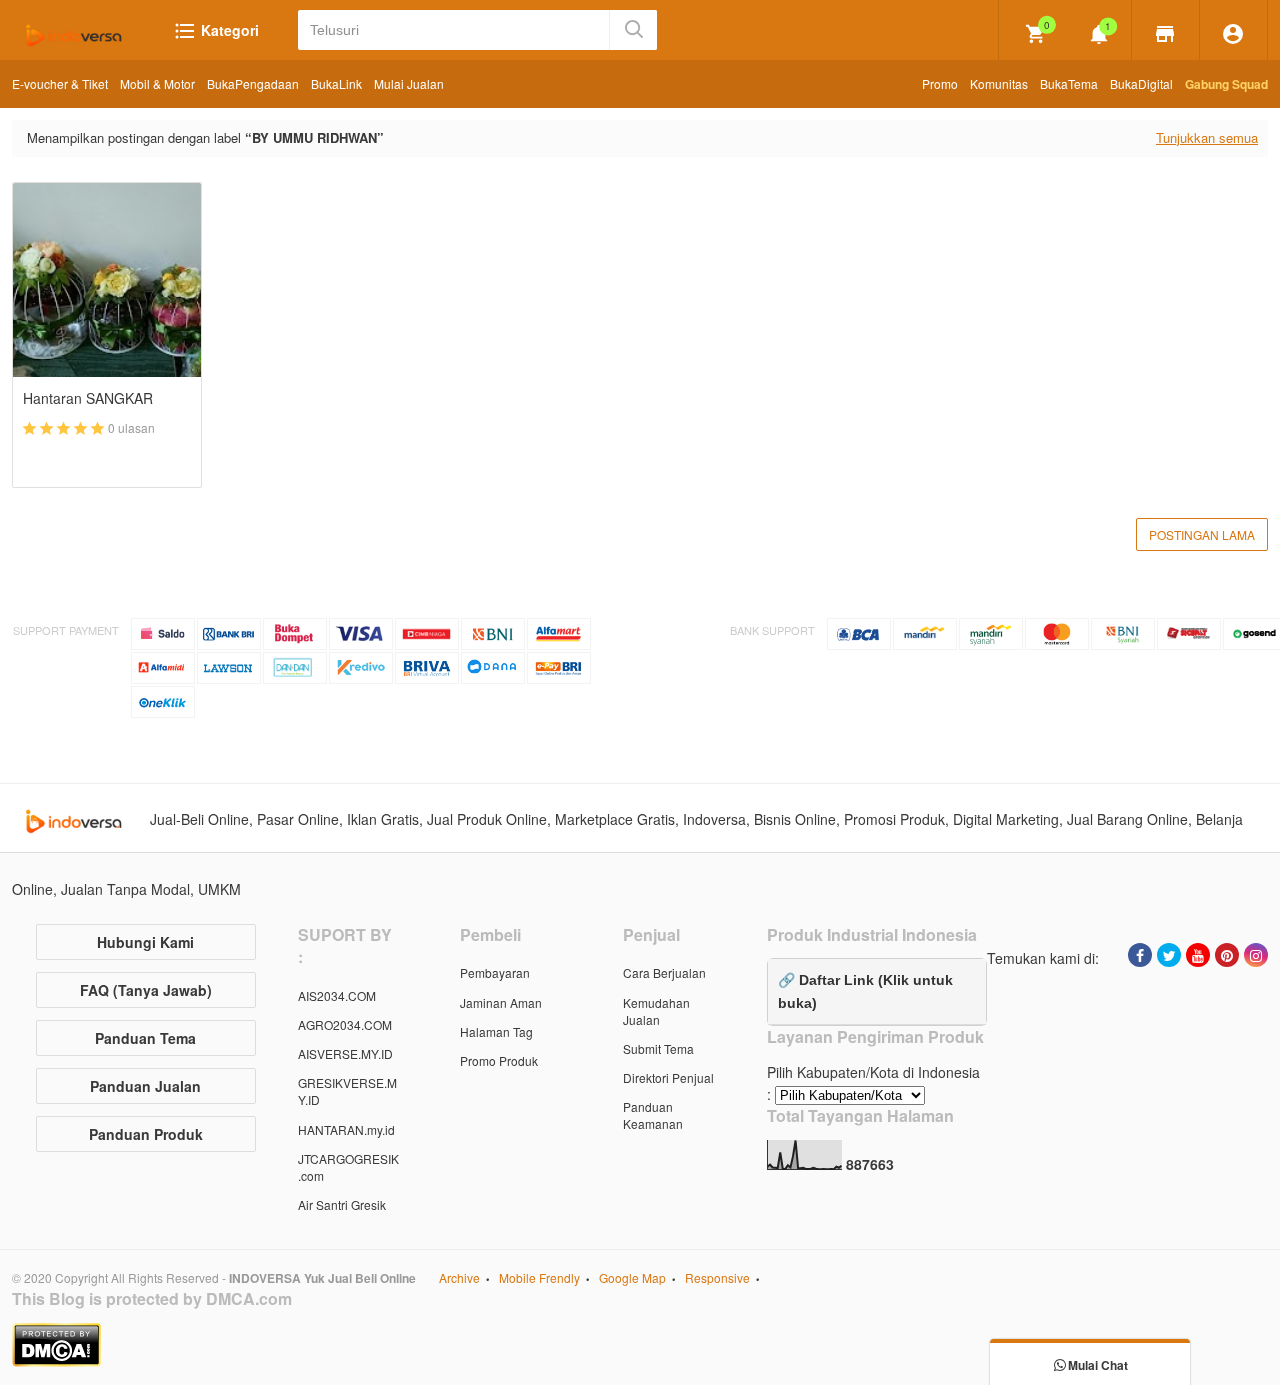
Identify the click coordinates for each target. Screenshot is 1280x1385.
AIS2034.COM (337, 995)
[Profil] (1233, 32)
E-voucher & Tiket (60, 83)
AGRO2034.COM (345, 1024)
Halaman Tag (496, 1031)
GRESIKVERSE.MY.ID (347, 1091)
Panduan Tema (145, 1038)
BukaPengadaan (253, 83)
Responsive (717, 1277)
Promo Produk (499, 1060)
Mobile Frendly (539, 1277)
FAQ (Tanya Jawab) (146, 990)
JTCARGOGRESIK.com (348, 1167)
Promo (940, 83)
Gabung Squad (1226, 84)
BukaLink (336, 83)
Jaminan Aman (501, 1002)
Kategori (228, 30)
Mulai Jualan (409, 83)
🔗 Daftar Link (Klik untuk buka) (865, 991)
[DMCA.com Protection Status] (640, 1345)
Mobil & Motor (157, 83)
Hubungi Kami (145, 942)
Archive (459, 1277)
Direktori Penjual (668, 1077)
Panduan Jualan (145, 1086)
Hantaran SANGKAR (88, 398)
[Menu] (1165, 32)
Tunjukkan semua (1207, 137)
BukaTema (1069, 83)
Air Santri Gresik (342, 1204)
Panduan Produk (146, 1134)
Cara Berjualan (664, 972)
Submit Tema (658, 1048)
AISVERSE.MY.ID (345, 1053)
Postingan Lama (1202, 534)
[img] (1036, 34)
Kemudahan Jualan (656, 1011)
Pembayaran (495, 972)
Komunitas (999, 83)
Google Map (632, 1277)
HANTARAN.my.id (346, 1129)
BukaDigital (1141, 83)
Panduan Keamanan (653, 1115)
